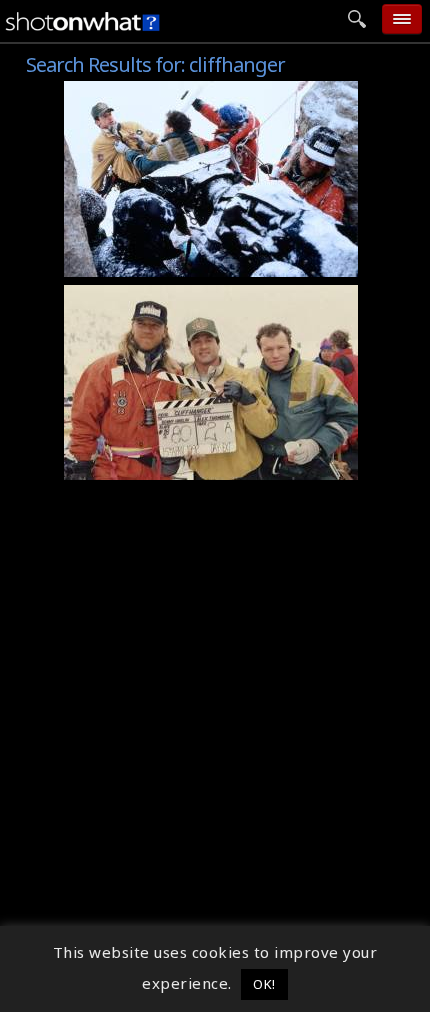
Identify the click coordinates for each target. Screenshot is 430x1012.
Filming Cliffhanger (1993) (175, 262)
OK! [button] (264, 984)
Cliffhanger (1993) (143, 92)
